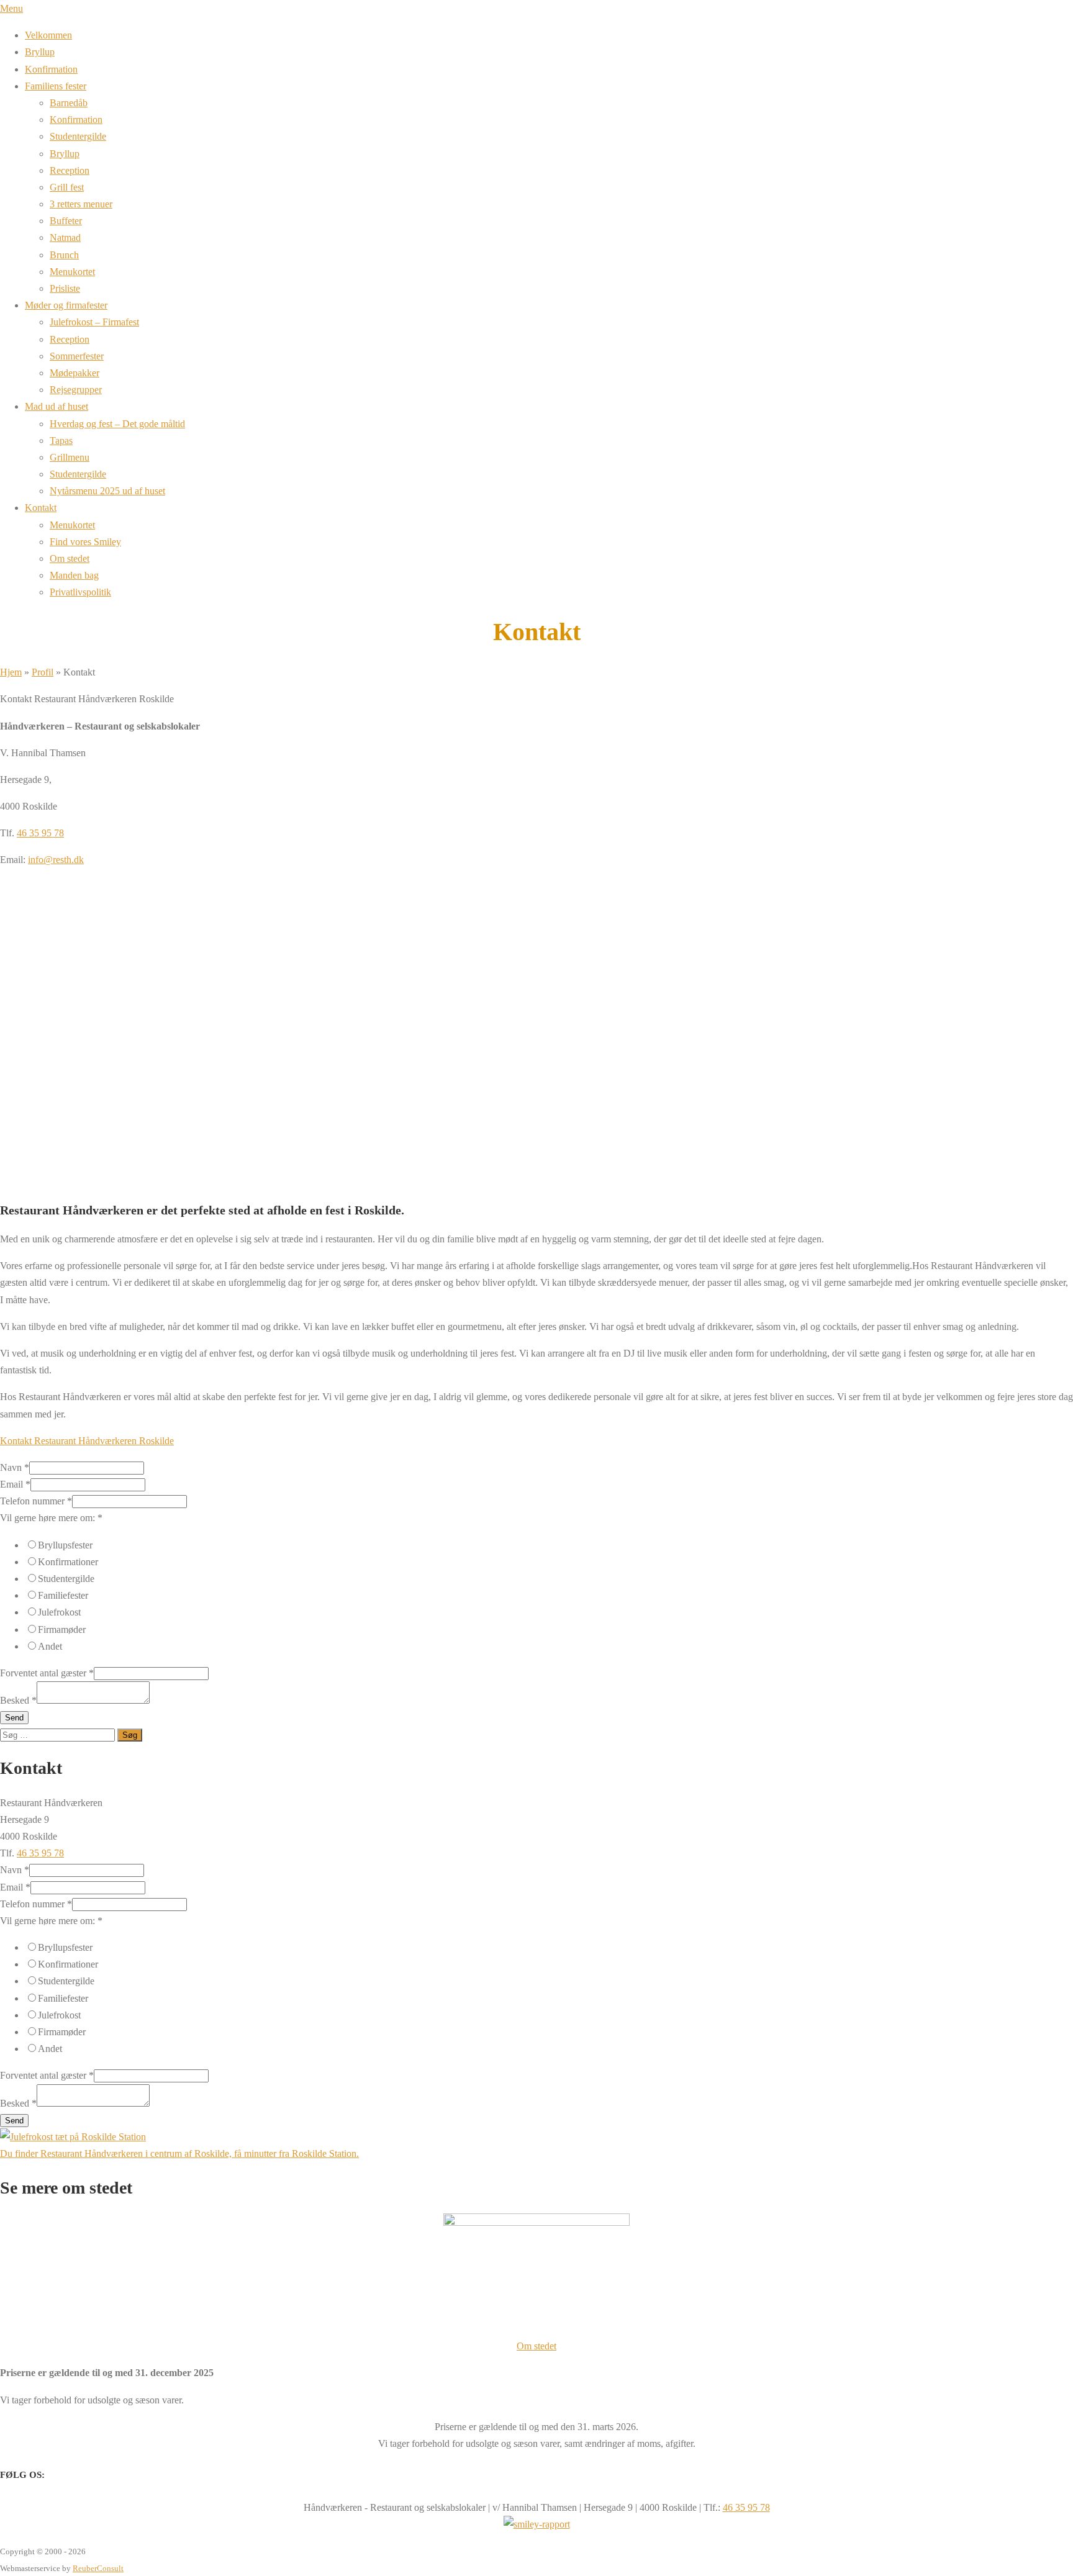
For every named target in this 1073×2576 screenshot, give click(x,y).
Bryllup (40, 52)
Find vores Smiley (85, 542)
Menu (11, 8)
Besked (18, 1700)
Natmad (65, 237)
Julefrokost (59, 1612)
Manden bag (74, 575)
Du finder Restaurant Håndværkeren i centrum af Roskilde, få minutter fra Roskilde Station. (179, 2153)
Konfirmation (51, 69)
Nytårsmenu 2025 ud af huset (107, 491)
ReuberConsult (98, 2568)
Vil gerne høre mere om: (51, 1518)
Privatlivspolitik (80, 592)
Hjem (11, 672)
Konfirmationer (68, 1562)
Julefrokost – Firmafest (94, 322)
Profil (43, 672)
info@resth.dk (56, 860)
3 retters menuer (81, 204)
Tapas (61, 441)
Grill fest (67, 187)
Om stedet (70, 558)
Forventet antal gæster (47, 1673)
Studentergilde (78, 136)
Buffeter (66, 221)
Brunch (64, 255)
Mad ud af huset (57, 406)
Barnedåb (69, 103)
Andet (50, 1646)
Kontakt (41, 508)
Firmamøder (62, 1629)
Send (14, 1718)
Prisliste (65, 288)
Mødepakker (75, 373)
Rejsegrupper (76, 390)
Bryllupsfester (65, 1545)
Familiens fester (56, 86)
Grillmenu (70, 457)
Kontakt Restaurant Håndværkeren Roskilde (87, 1441)
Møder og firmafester (66, 305)
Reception (70, 170)
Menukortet (72, 272)
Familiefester (63, 1595)
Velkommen (48, 35)
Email (15, 1484)
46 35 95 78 (40, 833)
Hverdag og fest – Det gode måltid (117, 424)
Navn (15, 1467)
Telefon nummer (36, 1501)
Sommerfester (77, 356)
